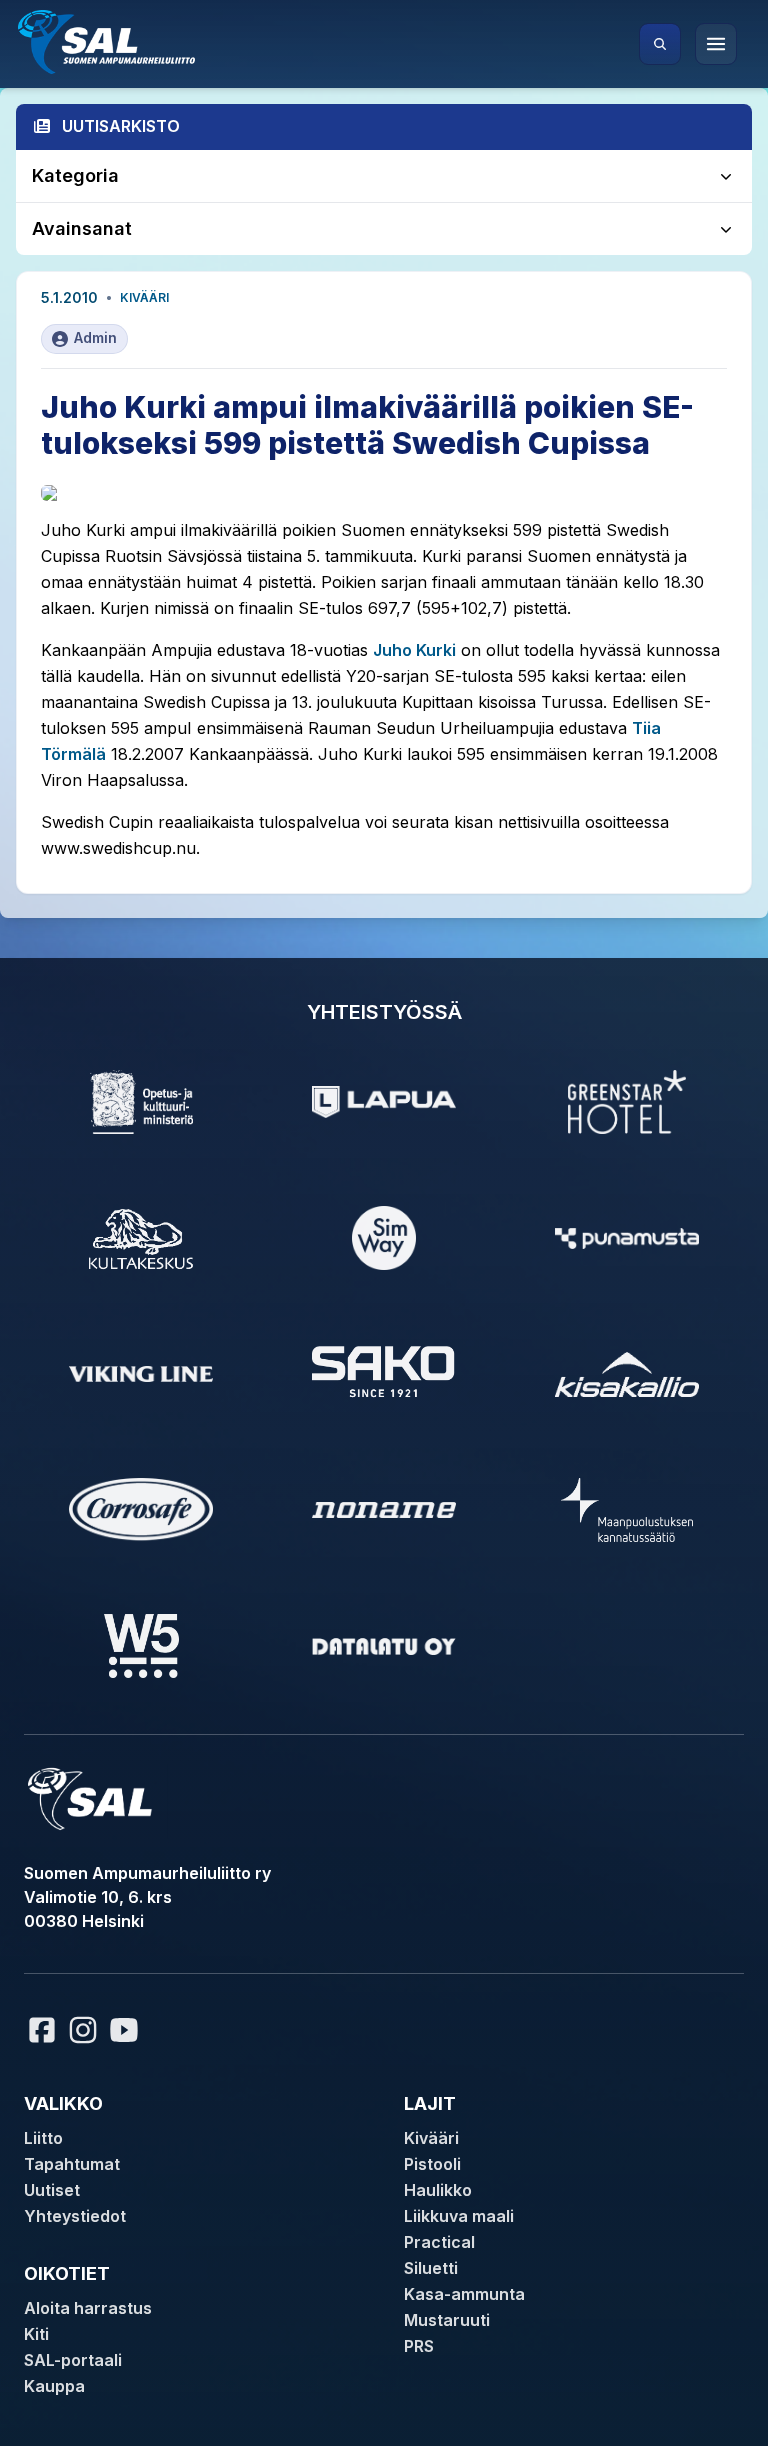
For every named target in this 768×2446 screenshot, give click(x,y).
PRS (419, 2346)
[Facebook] (42, 2030)
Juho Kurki (414, 650)
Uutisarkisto (121, 126)
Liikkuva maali (459, 2216)
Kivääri (144, 297)
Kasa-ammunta (464, 2294)
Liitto (43, 2138)
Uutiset (52, 2190)
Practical (439, 2242)
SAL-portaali (73, 2360)
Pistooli (432, 2164)
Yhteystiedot (75, 2216)
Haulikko (438, 2190)
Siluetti (431, 2268)
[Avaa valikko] (716, 44)
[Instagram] (83, 2030)
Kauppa (54, 2386)
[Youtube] (127, 2030)
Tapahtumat (72, 2164)
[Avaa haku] (660, 44)
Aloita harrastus (88, 2308)
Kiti (36, 2334)
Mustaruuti (447, 2320)
